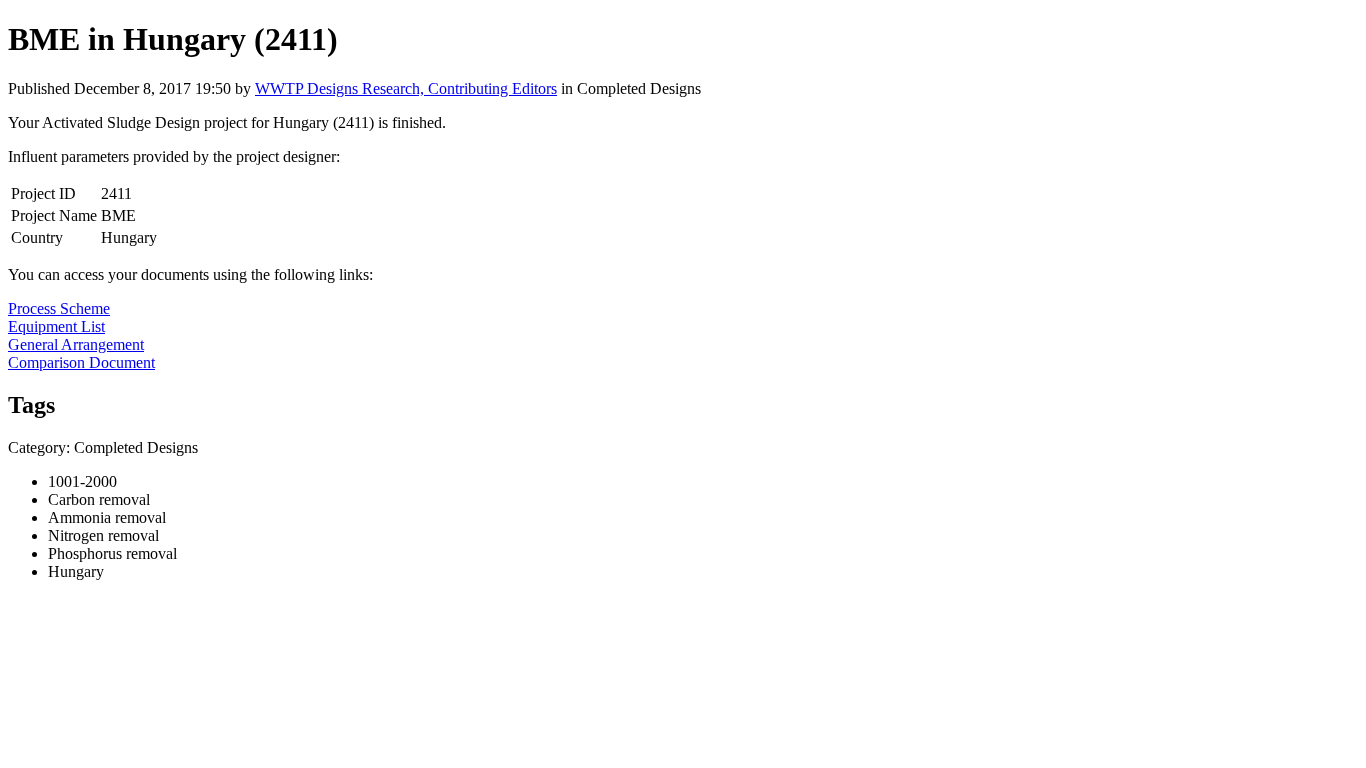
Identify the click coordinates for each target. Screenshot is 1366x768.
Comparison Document (81, 362)
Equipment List (56, 326)
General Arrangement (76, 344)
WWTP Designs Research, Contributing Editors (406, 88)
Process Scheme (59, 308)
